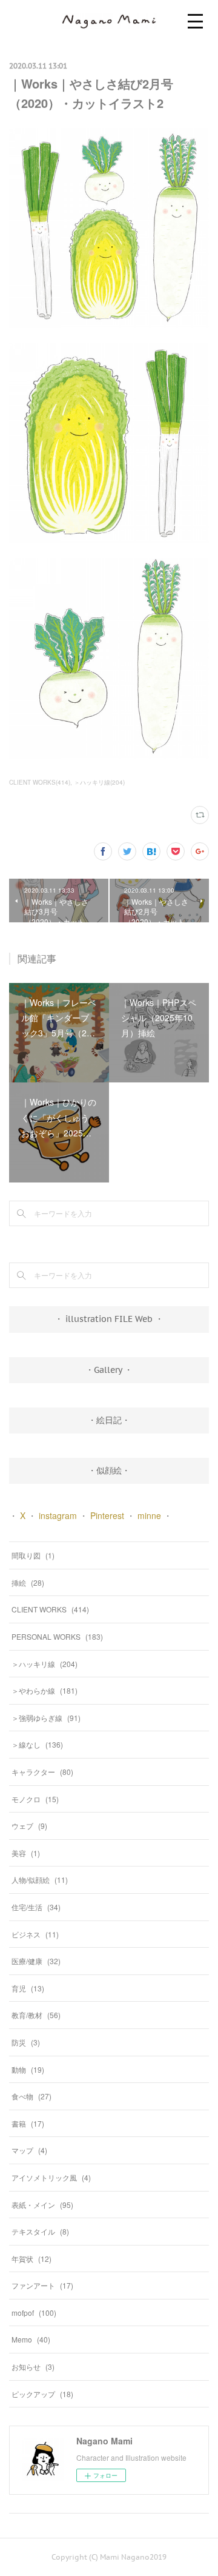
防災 (26, 2042)
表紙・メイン (42, 2205)
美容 (26, 1853)
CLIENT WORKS (50, 1609)
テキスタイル (40, 2231)
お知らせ (33, 2366)
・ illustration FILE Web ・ (109, 1319)
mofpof (34, 2313)
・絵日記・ (109, 1420)
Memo (31, 2339)
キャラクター (42, 1772)
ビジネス (35, 1934)
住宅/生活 (36, 1907)
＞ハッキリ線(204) (99, 782)
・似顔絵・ (109, 1471)
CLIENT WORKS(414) (40, 782)
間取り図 (33, 1555)
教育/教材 (36, 2015)
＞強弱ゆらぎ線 (46, 1718)
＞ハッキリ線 (45, 1664)
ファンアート (42, 2285)
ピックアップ (42, 2394)
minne (149, 1515)
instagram (58, 1515)
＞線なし (37, 1744)
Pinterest (107, 1515)
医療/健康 (36, 1961)
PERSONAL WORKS (57, 1636)
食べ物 (31, 2096)
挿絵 (28, 1582)
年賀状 (31, 2259)
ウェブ (29, 1826)
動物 (28, 2069)
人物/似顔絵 (40, 1880)
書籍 (28, 2123)
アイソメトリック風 (51, 2177)
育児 (28, 1988)
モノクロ (35, 1799)
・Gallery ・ (109, 1370)
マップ (29, 2150)
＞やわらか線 (45, 1690)
